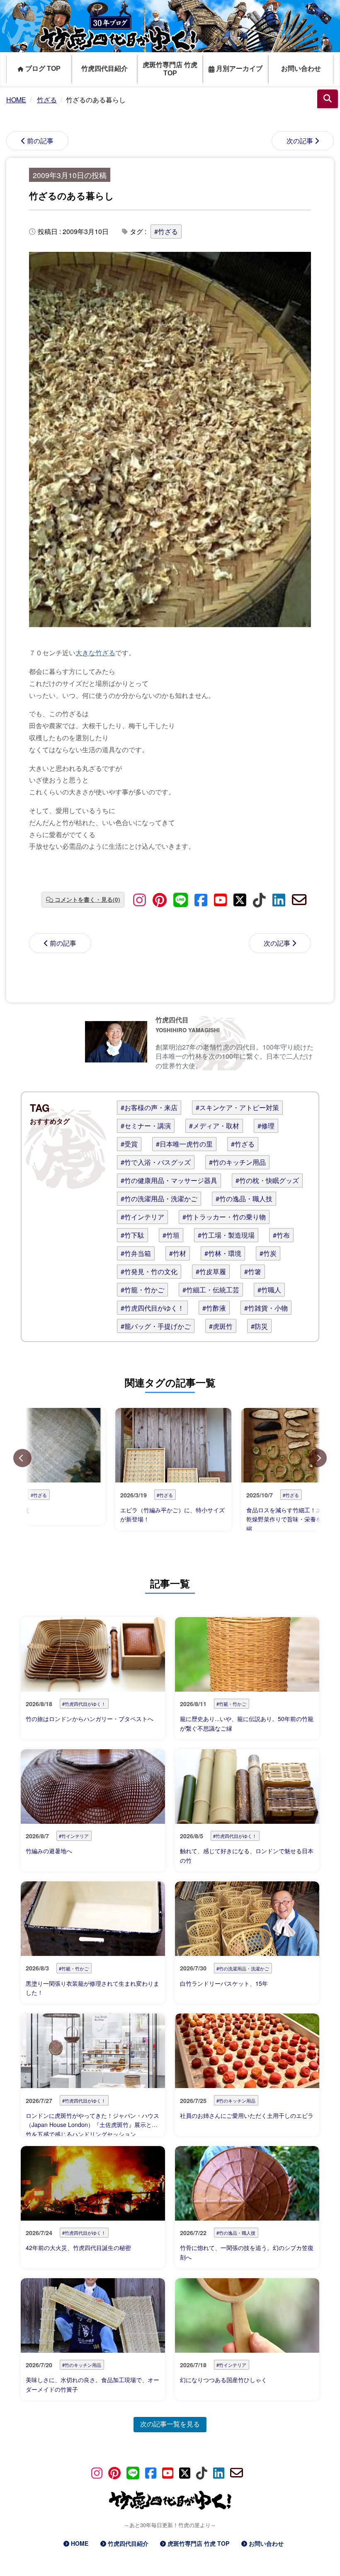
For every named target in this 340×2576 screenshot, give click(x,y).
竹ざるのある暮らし (72, 196)
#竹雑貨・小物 (266, 1308)
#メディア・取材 (214, 1126)
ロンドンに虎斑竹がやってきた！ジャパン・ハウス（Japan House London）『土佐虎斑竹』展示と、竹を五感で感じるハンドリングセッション (92, 2125)
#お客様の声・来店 (149, 1107)
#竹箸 (253, 1271)
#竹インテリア (142, 1217)
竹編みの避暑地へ (49, 1851)
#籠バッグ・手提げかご (156, 1326)
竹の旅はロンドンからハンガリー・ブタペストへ (92, 1719)
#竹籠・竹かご (142, 1290)
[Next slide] (318, 1458)
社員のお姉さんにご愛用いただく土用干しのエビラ (247, 2115)
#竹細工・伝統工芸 (211, 1290)
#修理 (266, 1126)
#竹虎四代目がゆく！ (152, 1308)
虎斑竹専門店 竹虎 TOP (170, 69)
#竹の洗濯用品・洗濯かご (159, 1199)
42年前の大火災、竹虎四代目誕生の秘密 (78, 2248)
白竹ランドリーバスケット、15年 (224, 1983)
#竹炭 (268, 1253)
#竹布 (281, 1235)
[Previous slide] (22, 1458)
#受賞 (129, 1144)
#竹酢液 (214, 1308)
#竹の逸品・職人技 (244, 1199)
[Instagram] (140, 899)
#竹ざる (166, 231)
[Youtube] (220, 899)
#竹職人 (269, 1290)
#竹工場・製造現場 (226, 1235)
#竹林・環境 (223, 1253)
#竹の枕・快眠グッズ (267, 1180)
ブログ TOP (42, 69)
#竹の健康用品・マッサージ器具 (169, 1180)
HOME (80, 2543)
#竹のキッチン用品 (237, 1162)
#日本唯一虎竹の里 (184, 1144)
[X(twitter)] (240, 899)
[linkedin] (279, 899)
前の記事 (40, 141)
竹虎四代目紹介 (104, 69)
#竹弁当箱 (136, 1253)
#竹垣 (171, 1235)
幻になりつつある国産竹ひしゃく (223, 2380)
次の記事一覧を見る (170, 2424)
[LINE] (181, 899)
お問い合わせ (301, 69)
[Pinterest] (160, 899)
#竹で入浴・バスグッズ (156, 1162)
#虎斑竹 (221, 1326)
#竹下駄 (132, 1235)
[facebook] (201, 899)
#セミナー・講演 (146, 1126)
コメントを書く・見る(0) (87, 899)
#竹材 (178, 1253)
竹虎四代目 (172, 1020)
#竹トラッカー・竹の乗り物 (224, 1217)
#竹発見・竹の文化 (149, 1271)
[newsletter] (299, 899)
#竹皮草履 (211, 1271)
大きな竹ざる (95, 653)
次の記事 (300, 141)
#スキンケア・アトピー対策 (237, 1107)
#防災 (259, 1326)
